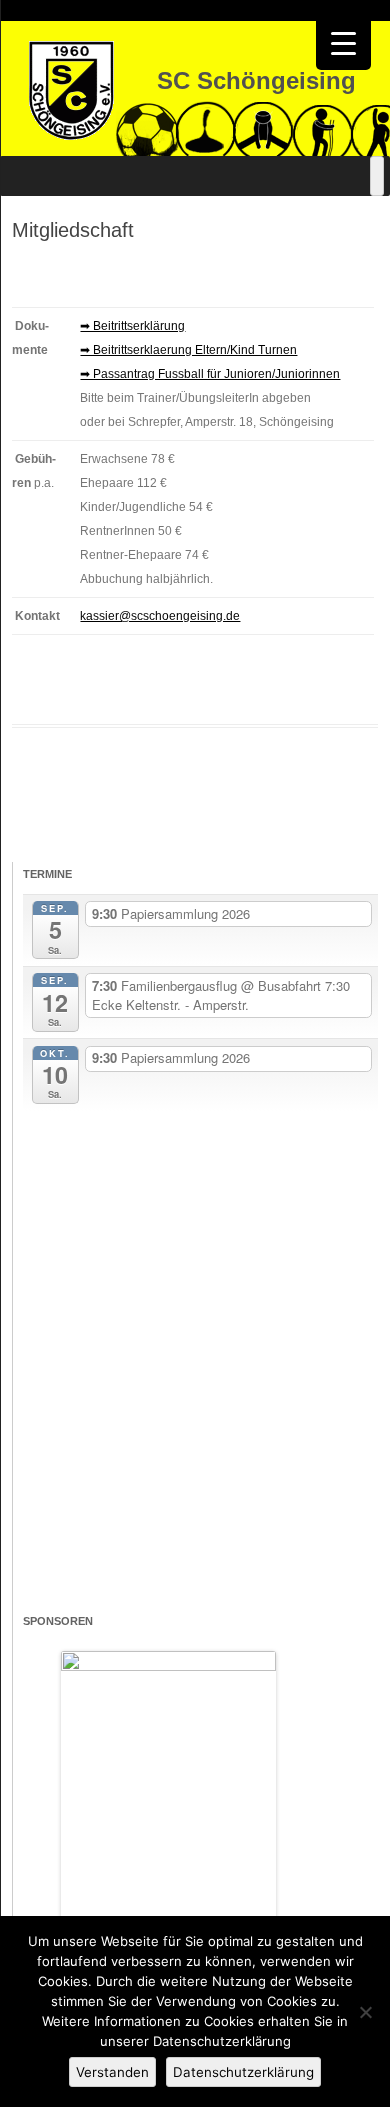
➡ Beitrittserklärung (132, 326)
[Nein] (365, 2012)
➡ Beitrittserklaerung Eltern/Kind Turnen (188, 350)
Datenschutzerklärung (243, 2072)
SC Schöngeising (256, 80)
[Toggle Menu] (377, 176)
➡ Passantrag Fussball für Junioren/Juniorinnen (210, 374)
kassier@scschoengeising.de (160, 616)
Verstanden (112, 2072)
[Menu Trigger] (343, 42)
